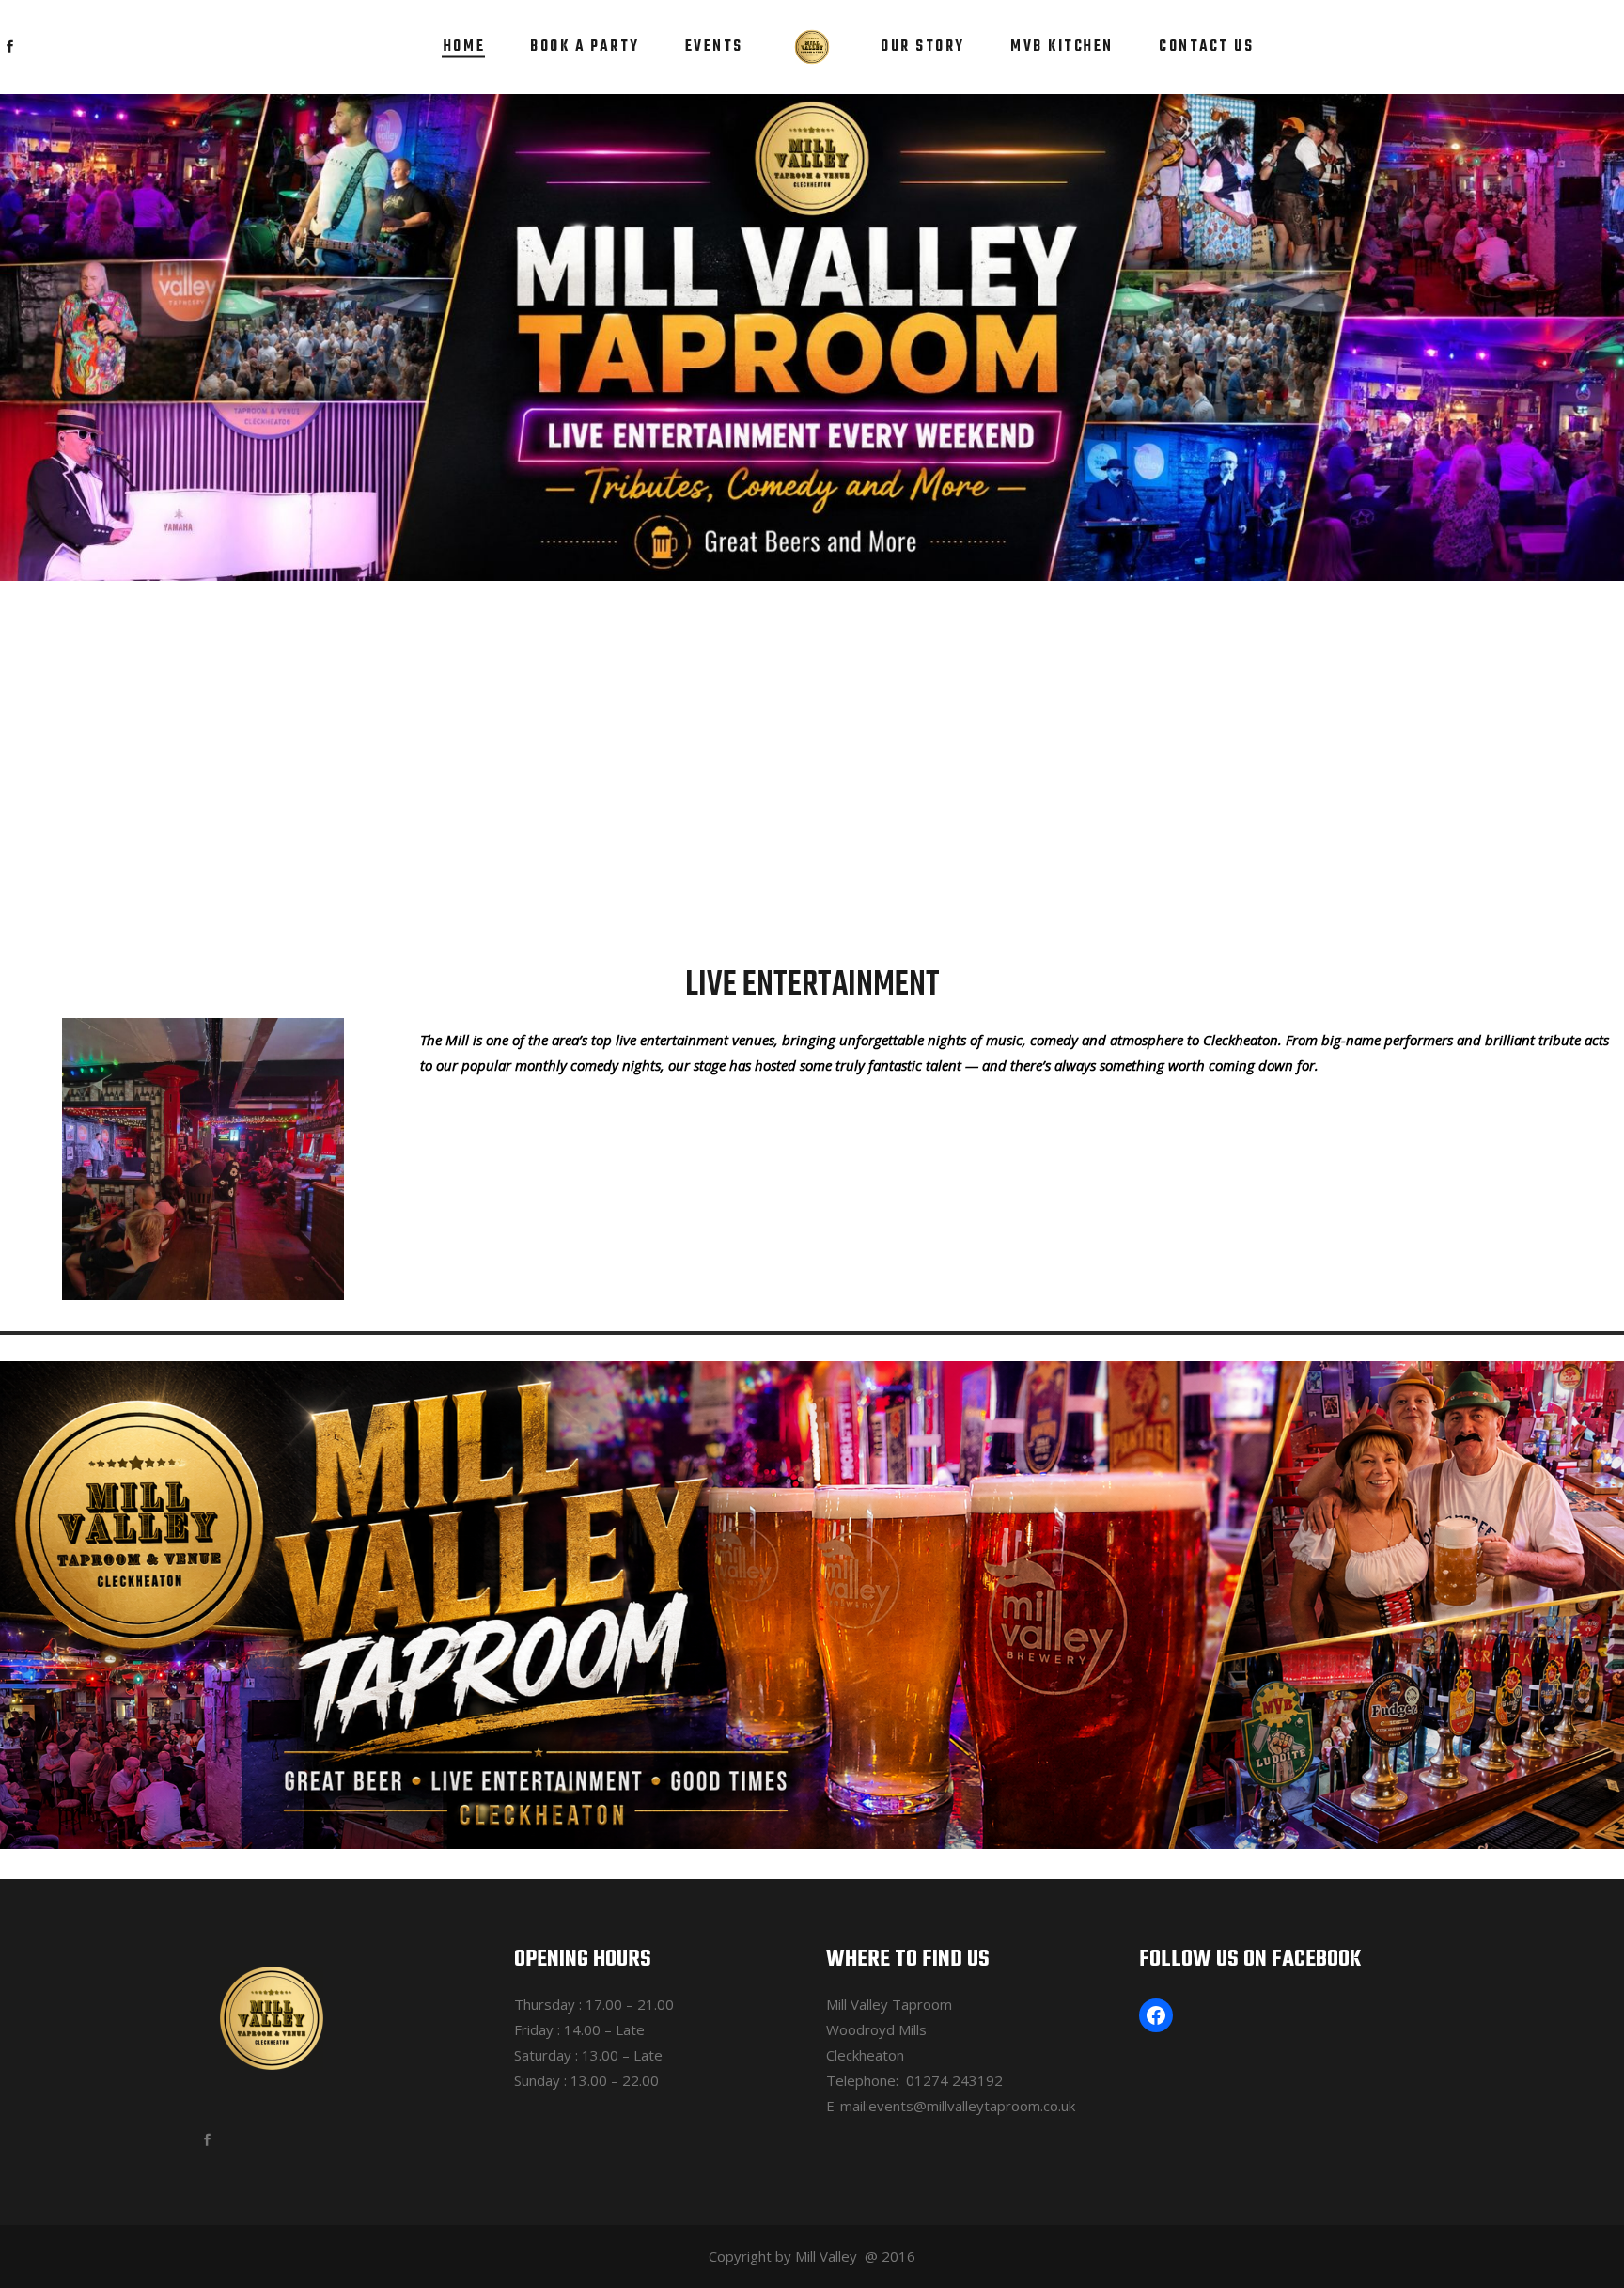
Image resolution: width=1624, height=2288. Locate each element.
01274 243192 (954, 2080)
